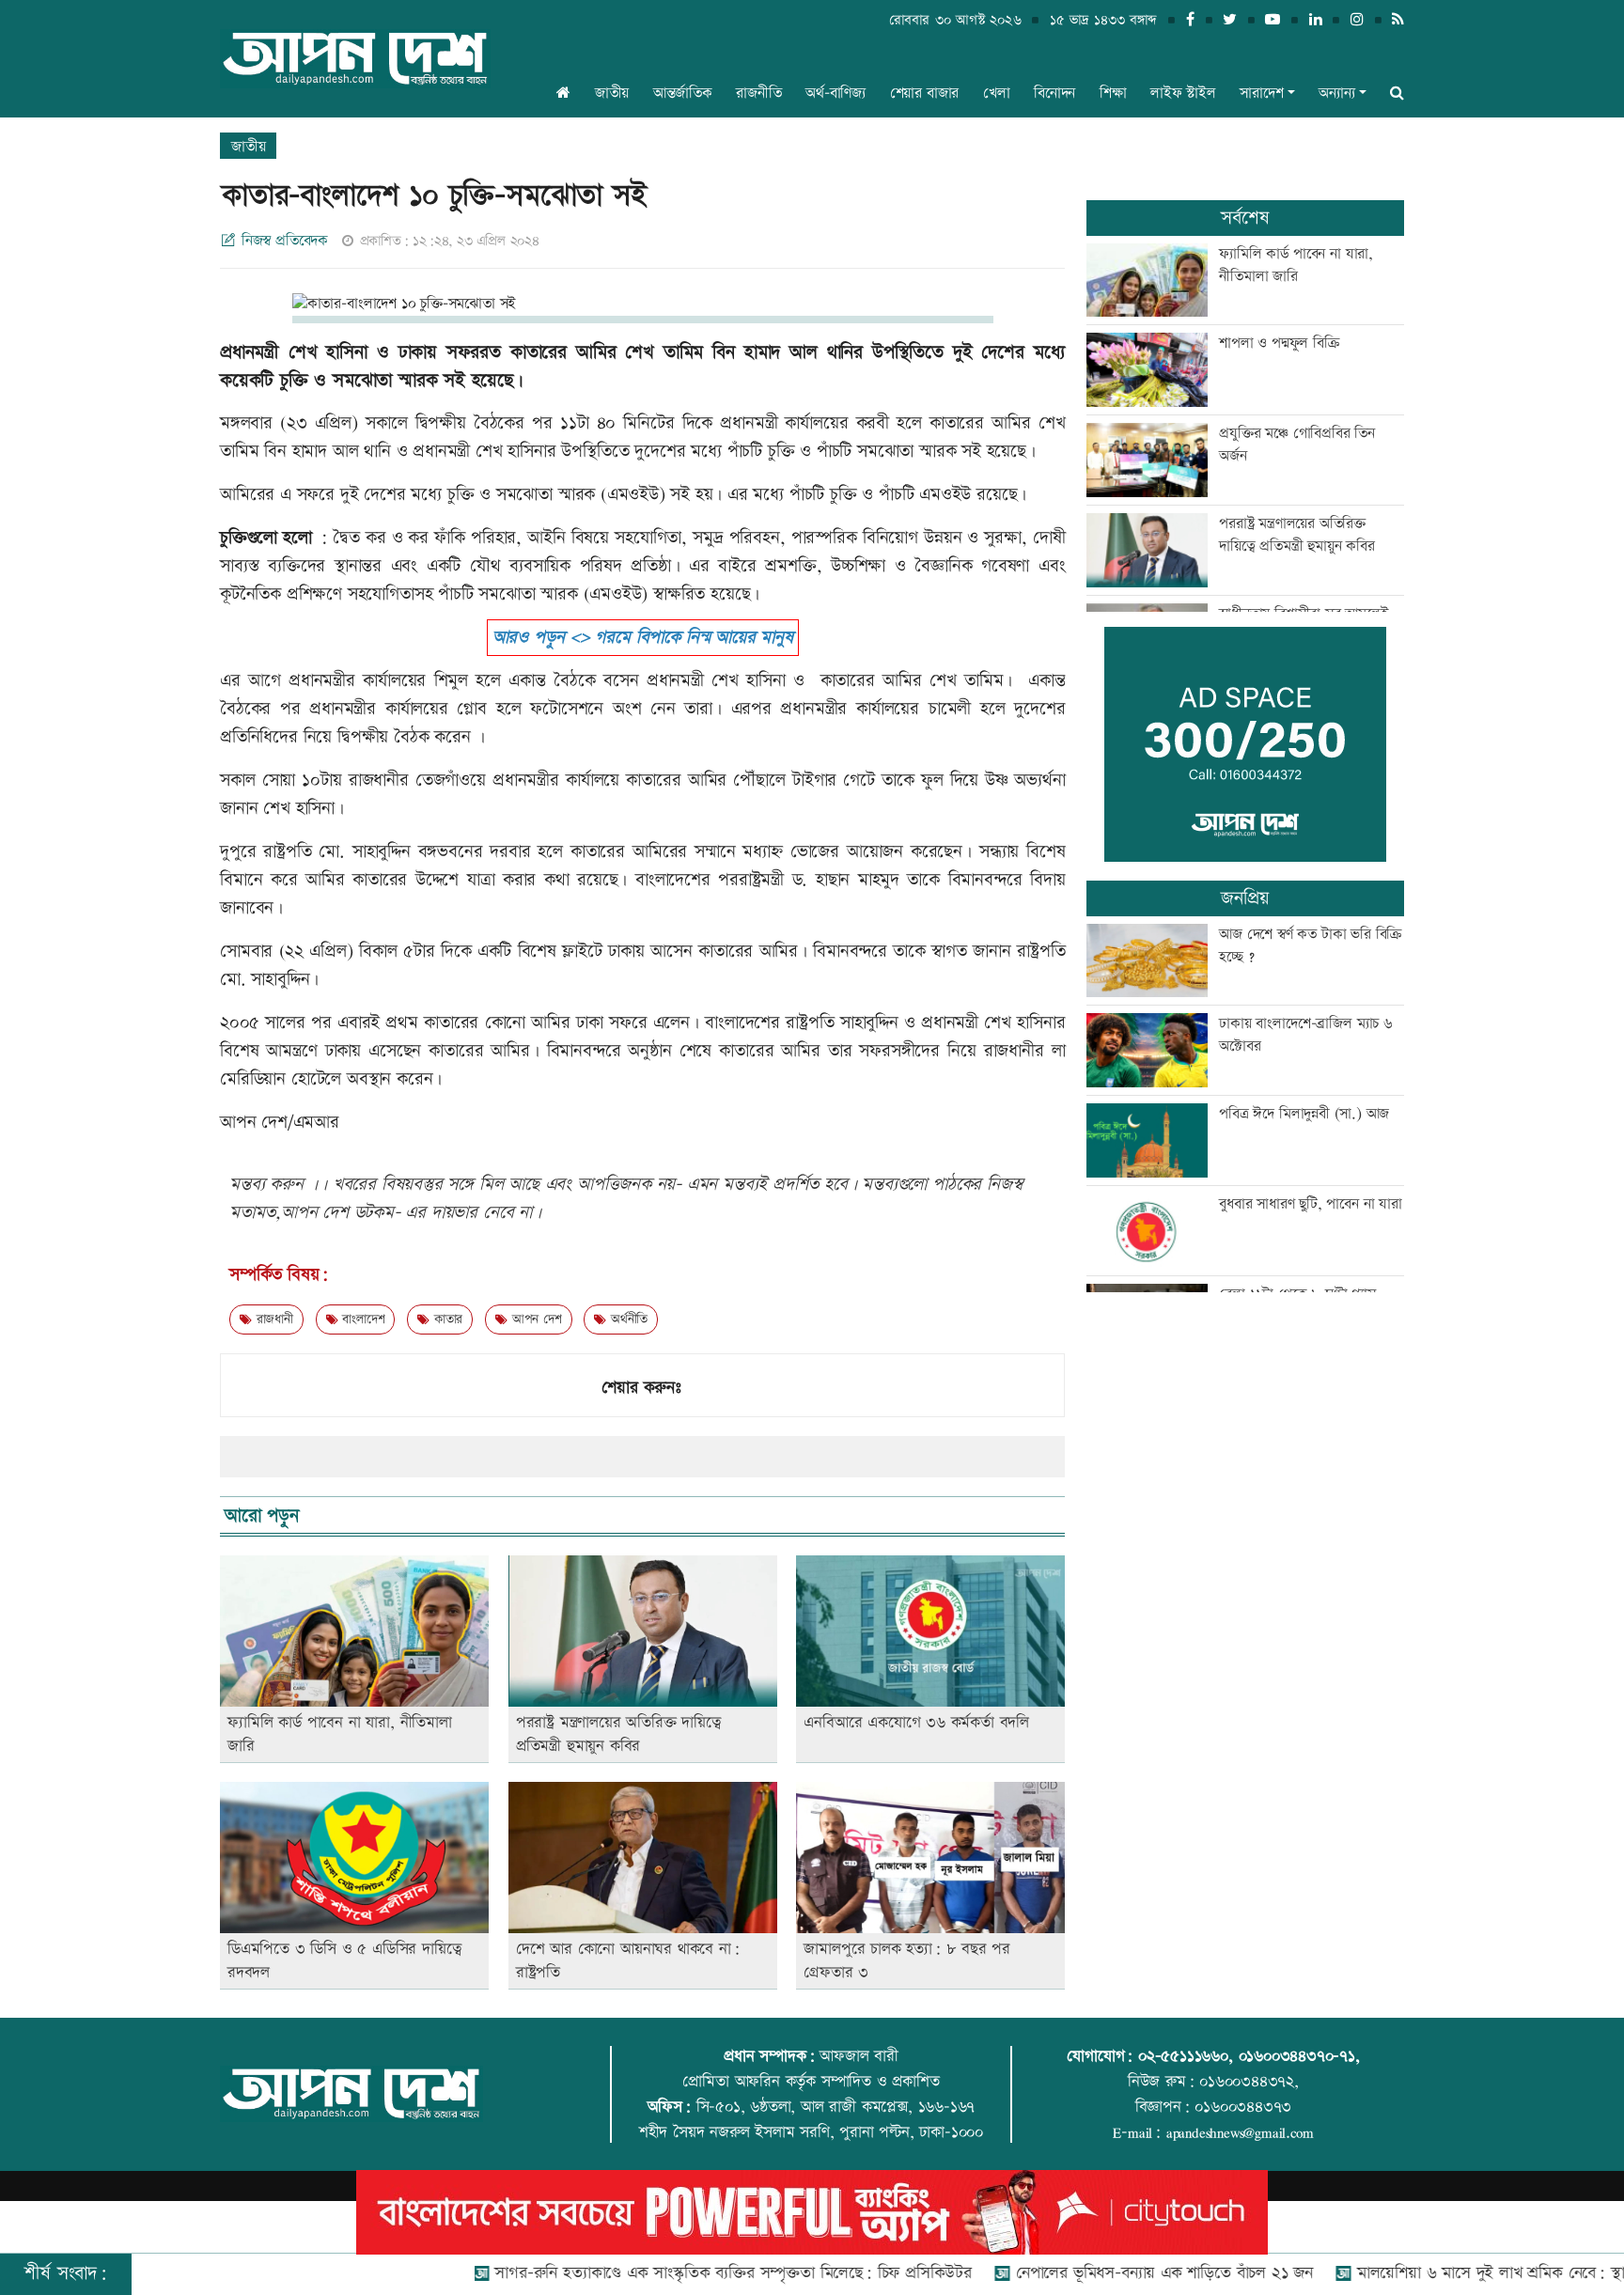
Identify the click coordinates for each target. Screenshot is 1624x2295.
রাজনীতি (758, 94)
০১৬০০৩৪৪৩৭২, (1249, 2082)
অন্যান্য (1336, 94)
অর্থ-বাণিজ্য (835, 94)
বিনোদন (1054, 94)
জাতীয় (612, 94)
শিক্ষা (1113, 94)
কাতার (446, 1319)
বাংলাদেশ (361, 1319)
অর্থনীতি (627, 1319)
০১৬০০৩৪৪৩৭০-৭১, (1299, 2056)
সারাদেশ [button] (1261, 94)
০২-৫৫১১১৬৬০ (1183, 2056)
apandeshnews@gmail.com (1240, 2132)
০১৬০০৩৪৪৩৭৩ (1243, 2107)
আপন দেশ (534, 1319)
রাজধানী (273, 1319)
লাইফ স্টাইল (1183, 94)
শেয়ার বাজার (925, 94)
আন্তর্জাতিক (683, 94)
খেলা (997, 94)
